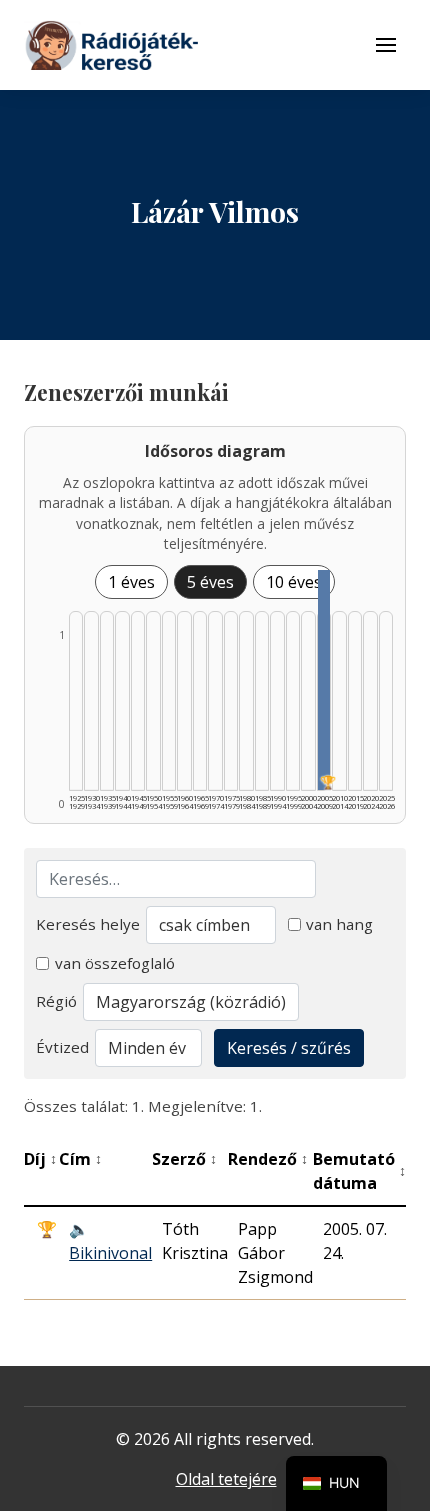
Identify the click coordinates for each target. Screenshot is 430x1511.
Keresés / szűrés (289, 1048)
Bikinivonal (110, 1253)
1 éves (131, 582)
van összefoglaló (115, 963)
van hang (339, 924)
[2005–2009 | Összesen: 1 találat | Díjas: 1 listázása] (324, 680)
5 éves (210, 582)
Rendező (268, 1159)
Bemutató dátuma (359, 1171)
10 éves (294, 582)
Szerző (184, 1159)
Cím (80, 1159)
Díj (40, 1159)
